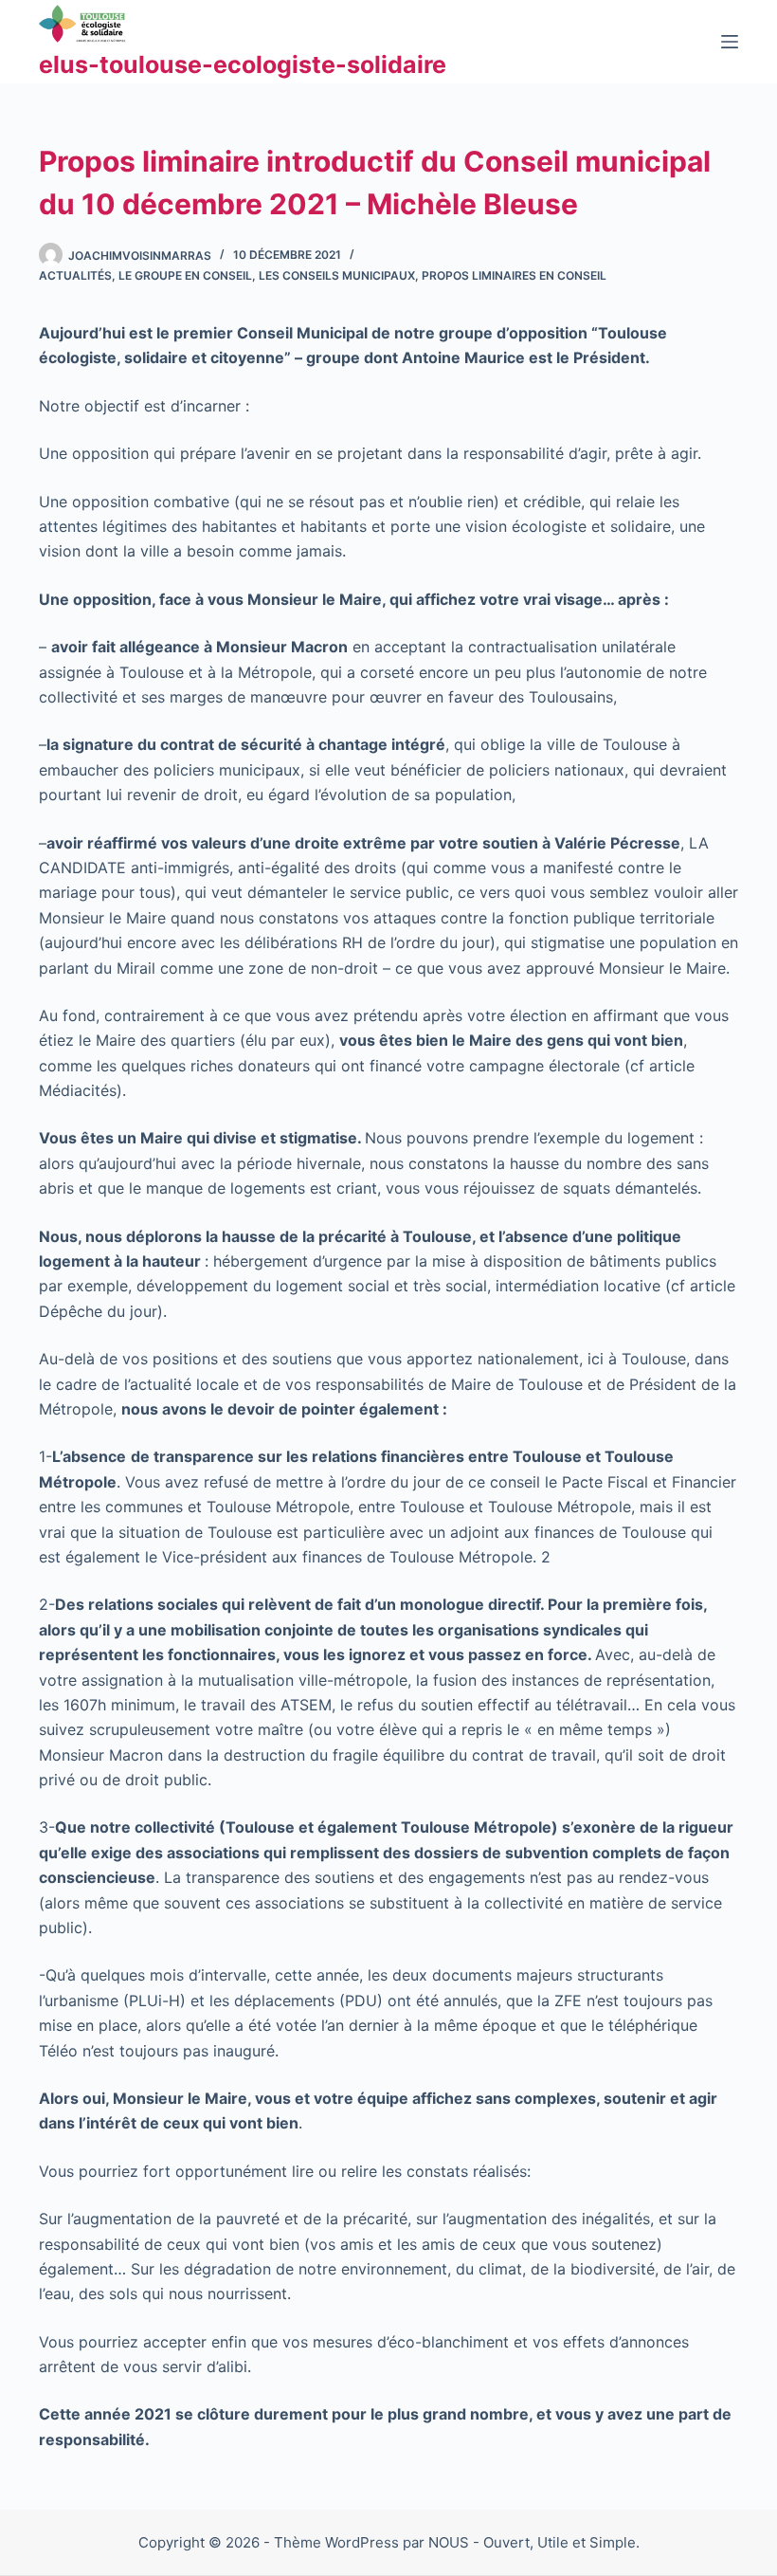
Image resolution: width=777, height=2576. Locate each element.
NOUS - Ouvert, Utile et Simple (532, 2542)
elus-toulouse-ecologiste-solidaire (243, 64)
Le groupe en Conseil (185, 275)
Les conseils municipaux (337, 275)
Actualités (75, 275)
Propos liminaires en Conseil (514, 275)
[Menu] (730, 42)
